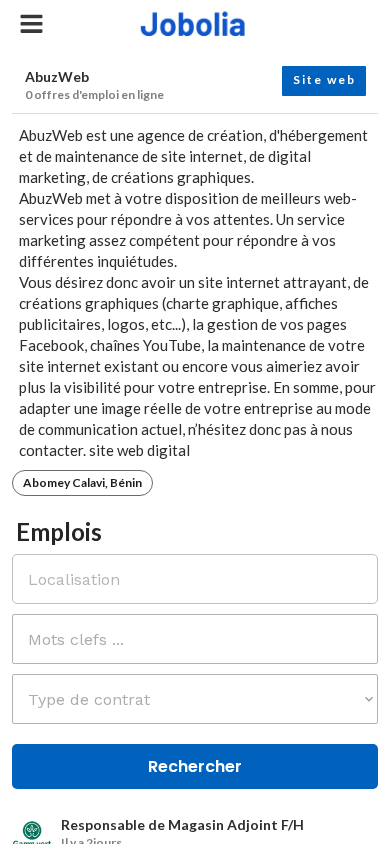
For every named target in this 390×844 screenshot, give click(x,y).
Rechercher (195, 766)
